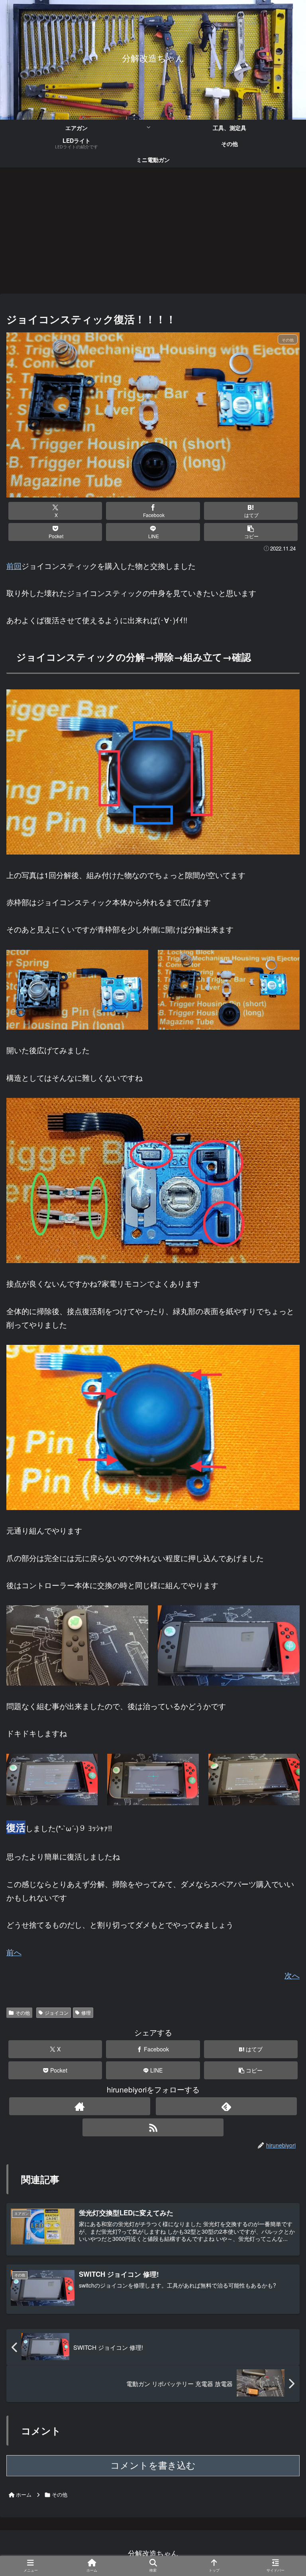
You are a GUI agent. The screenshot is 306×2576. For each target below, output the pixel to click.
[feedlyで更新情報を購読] (226, 2106)
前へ (14, 1952)
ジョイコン (57, 2012)
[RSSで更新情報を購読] (153, 2127)
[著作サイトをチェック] (79, 2106)
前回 (14, 566)
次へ (292, 1975)
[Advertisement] (153, 233)
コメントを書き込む (153, 2465)
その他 (23, 2012)
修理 (86, 2012)
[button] (251, 532)
